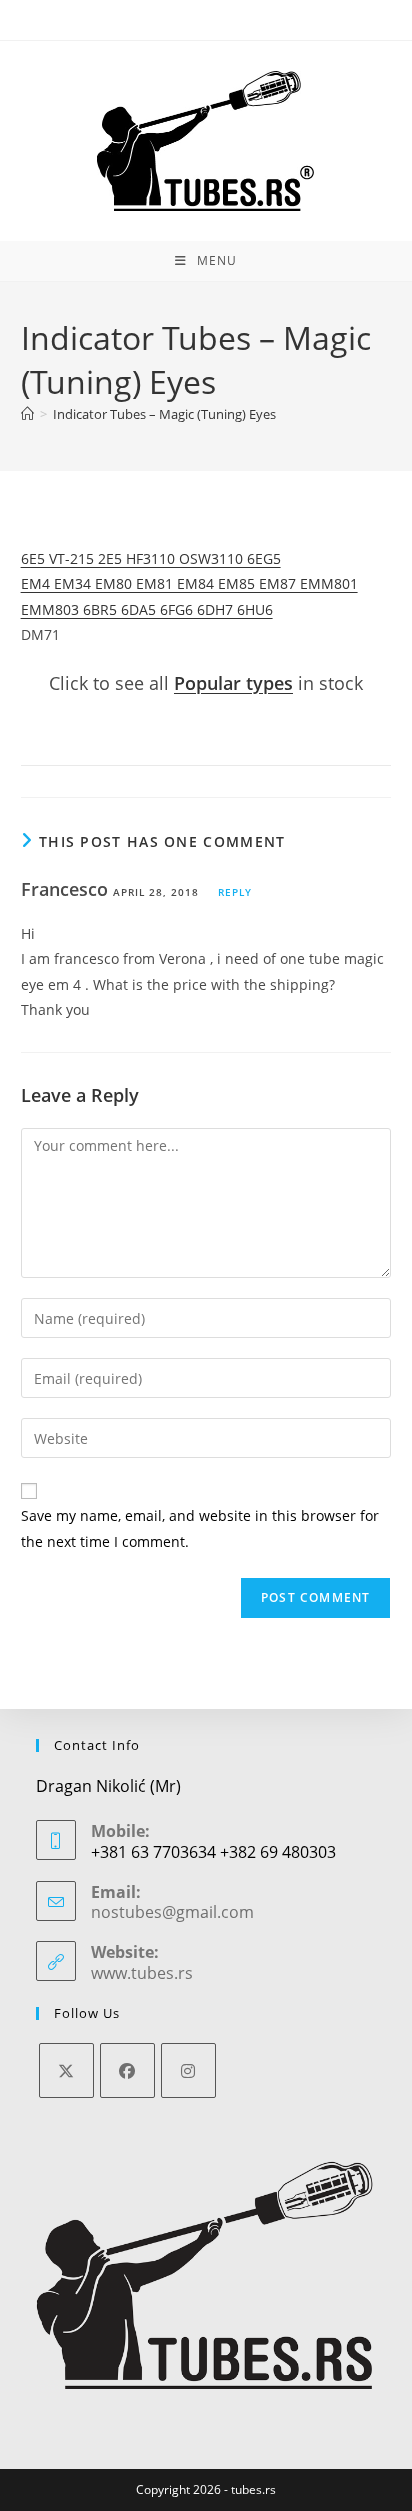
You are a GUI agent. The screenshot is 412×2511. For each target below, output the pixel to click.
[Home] (27, 414)
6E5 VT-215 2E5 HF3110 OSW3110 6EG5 (151, 558)
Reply (235, 892)
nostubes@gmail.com (172, 1912)
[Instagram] (188, 2070)
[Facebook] (127, 2070)
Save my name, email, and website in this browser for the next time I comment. (200, 1528)
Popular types (233, 683)
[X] (66, 2070)
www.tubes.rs (142, 1973)
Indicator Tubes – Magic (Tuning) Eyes (164, 414)
